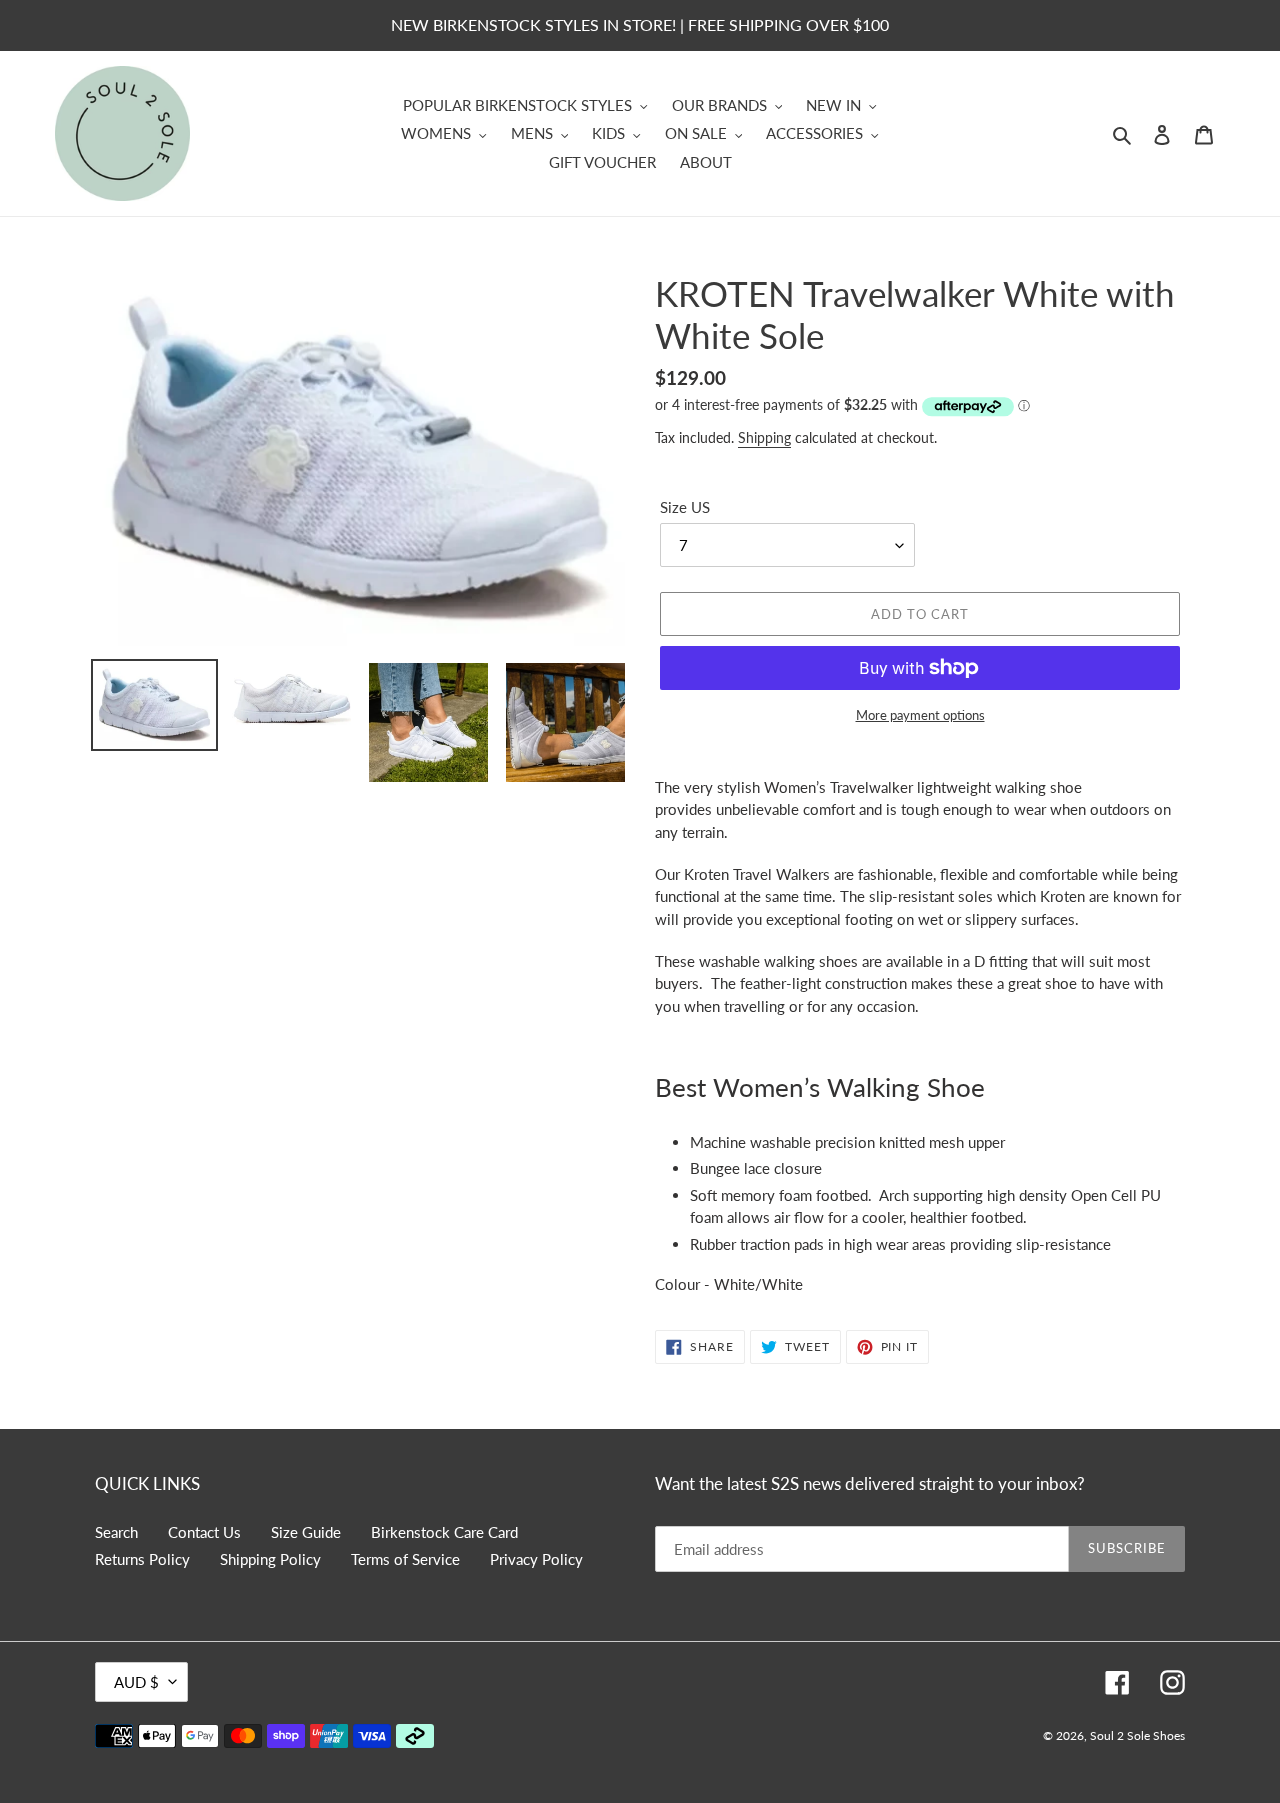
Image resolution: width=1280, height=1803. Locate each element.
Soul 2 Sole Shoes (1137, 1735)
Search (116, 1532)
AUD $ (136, 1682)
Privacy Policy (536, 1559)
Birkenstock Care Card (444, 1532)
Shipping (764, 437)
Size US (685, 507)
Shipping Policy (270, 1559)
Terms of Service (405, 1559)
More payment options (920, 715)
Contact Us (204, 1532)
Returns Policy (142, 1559)
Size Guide (306, 1532)
